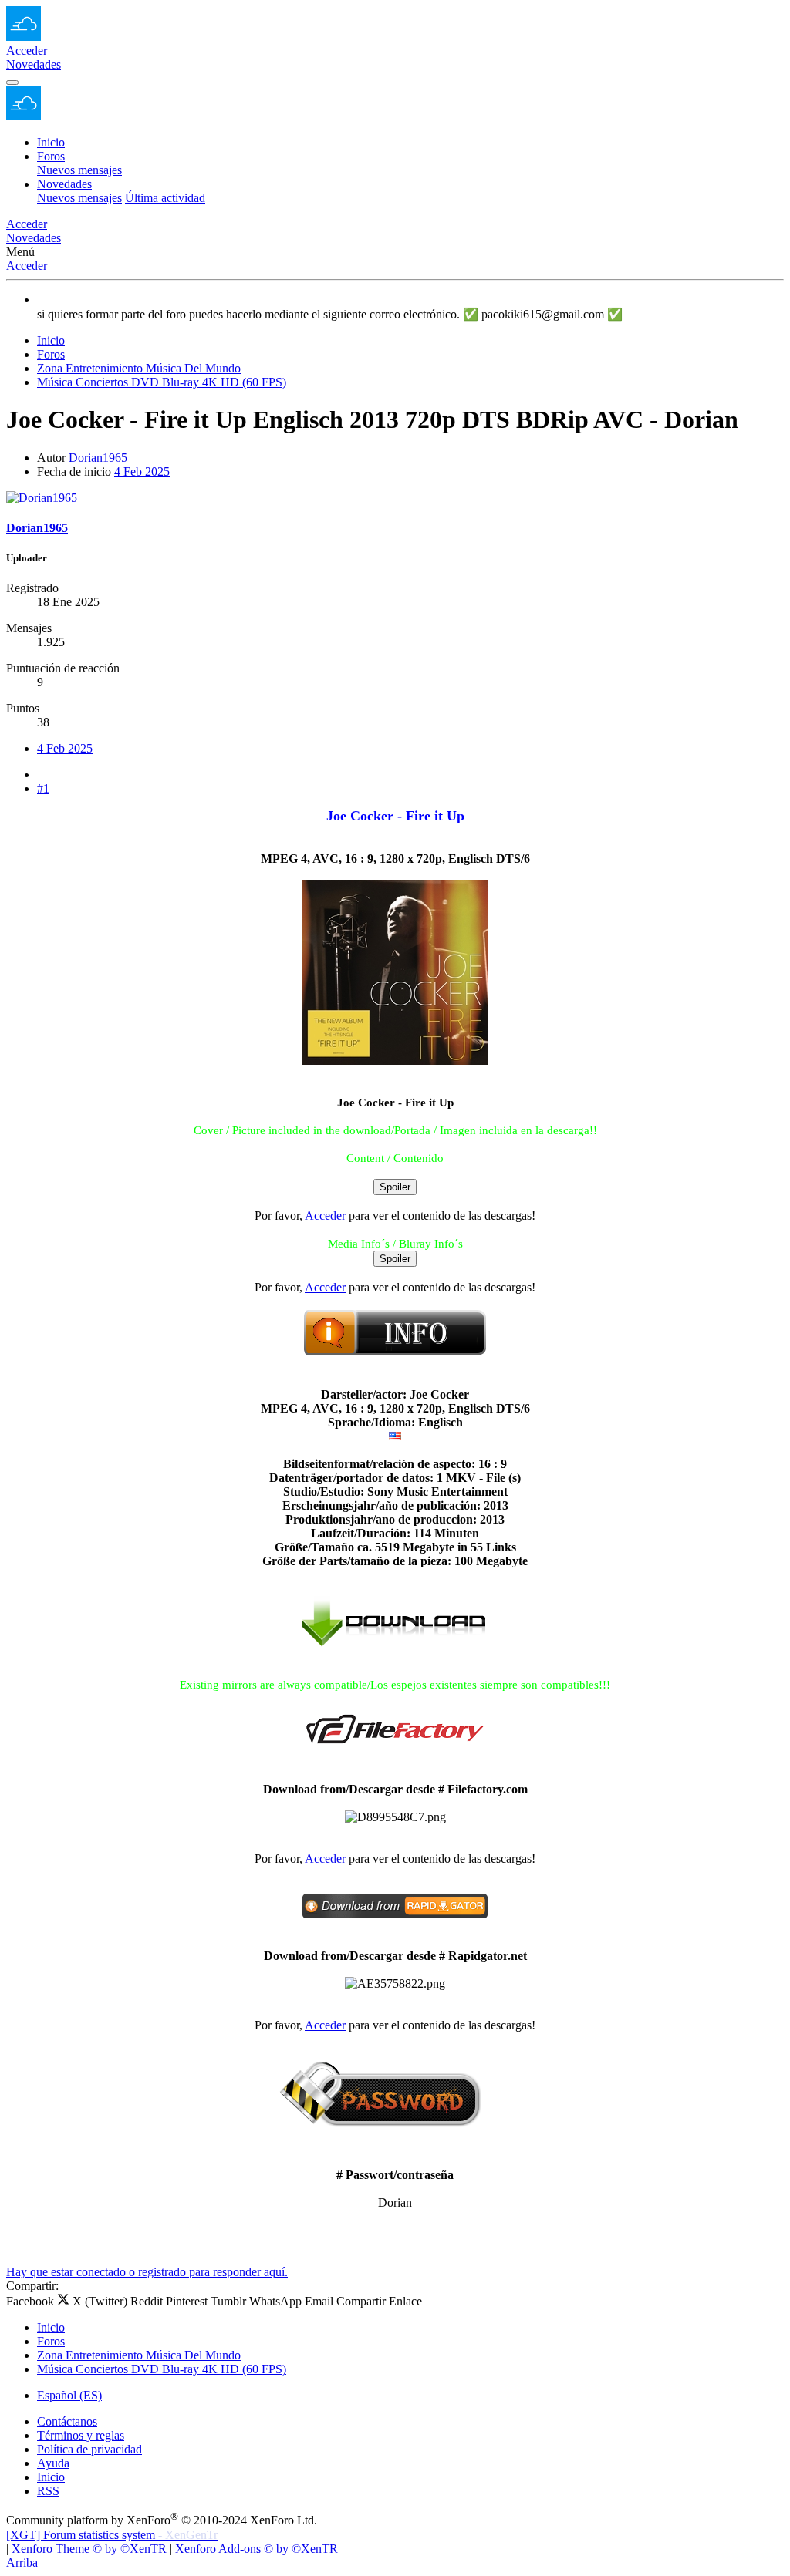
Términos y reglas (81, 2435)
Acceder (27, 266)
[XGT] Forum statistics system (112, 2535)
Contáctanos (67, 2421)
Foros (51, 156)
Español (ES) (69, 2395)
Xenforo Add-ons (257, 2549)
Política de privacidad (89, 2449)
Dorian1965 (98, 458)
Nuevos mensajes (79, 170)
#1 (43, 788)
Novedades (64, 184)
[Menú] (12, 82)
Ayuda (53, 2463)
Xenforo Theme (89, 2549)
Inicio (51, 142)
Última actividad (165, 198)
